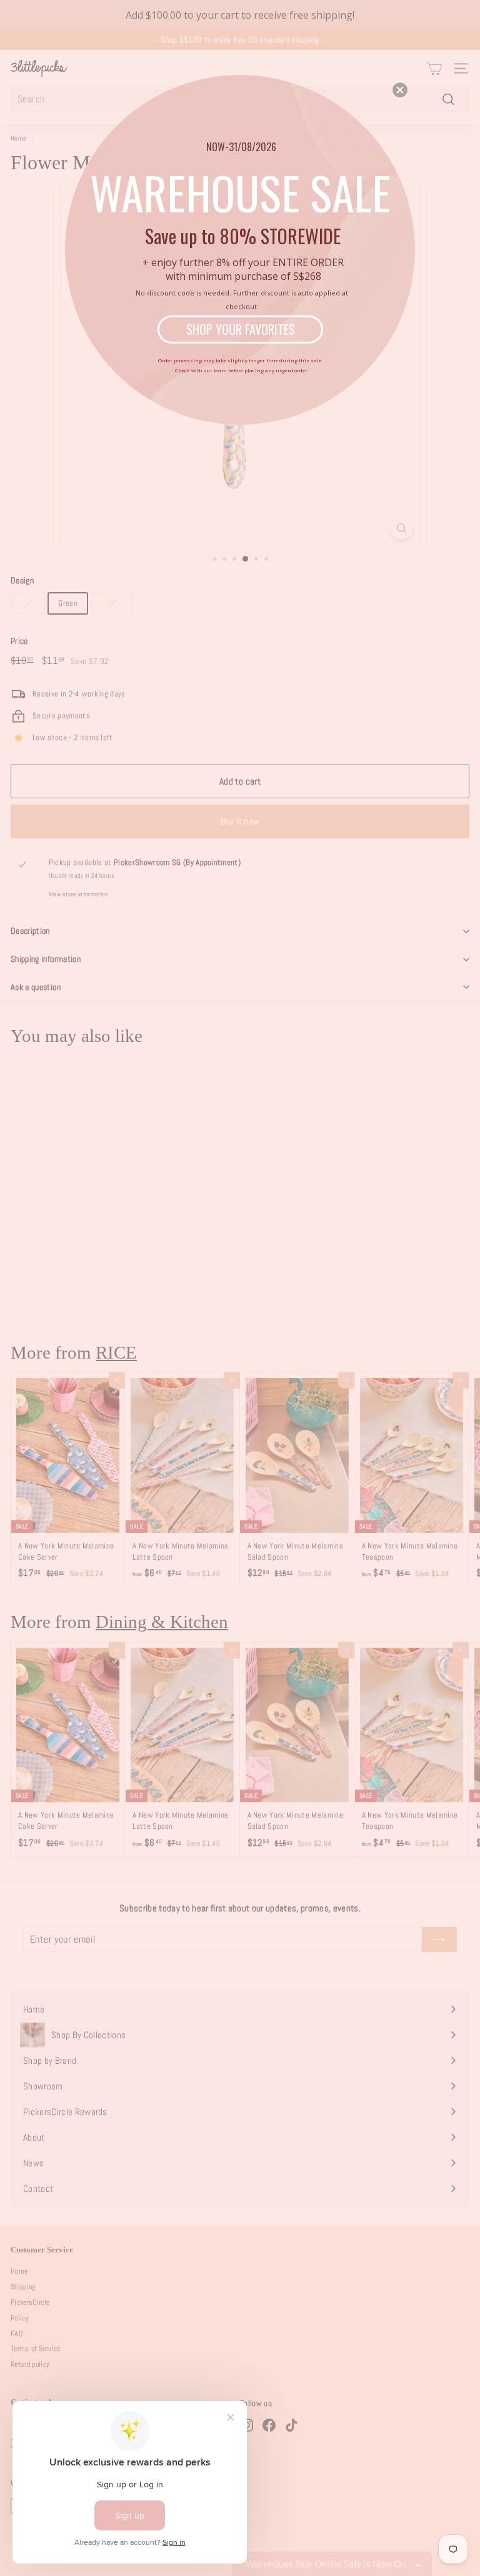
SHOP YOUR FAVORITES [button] (241, 329)
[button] (400, 90)
